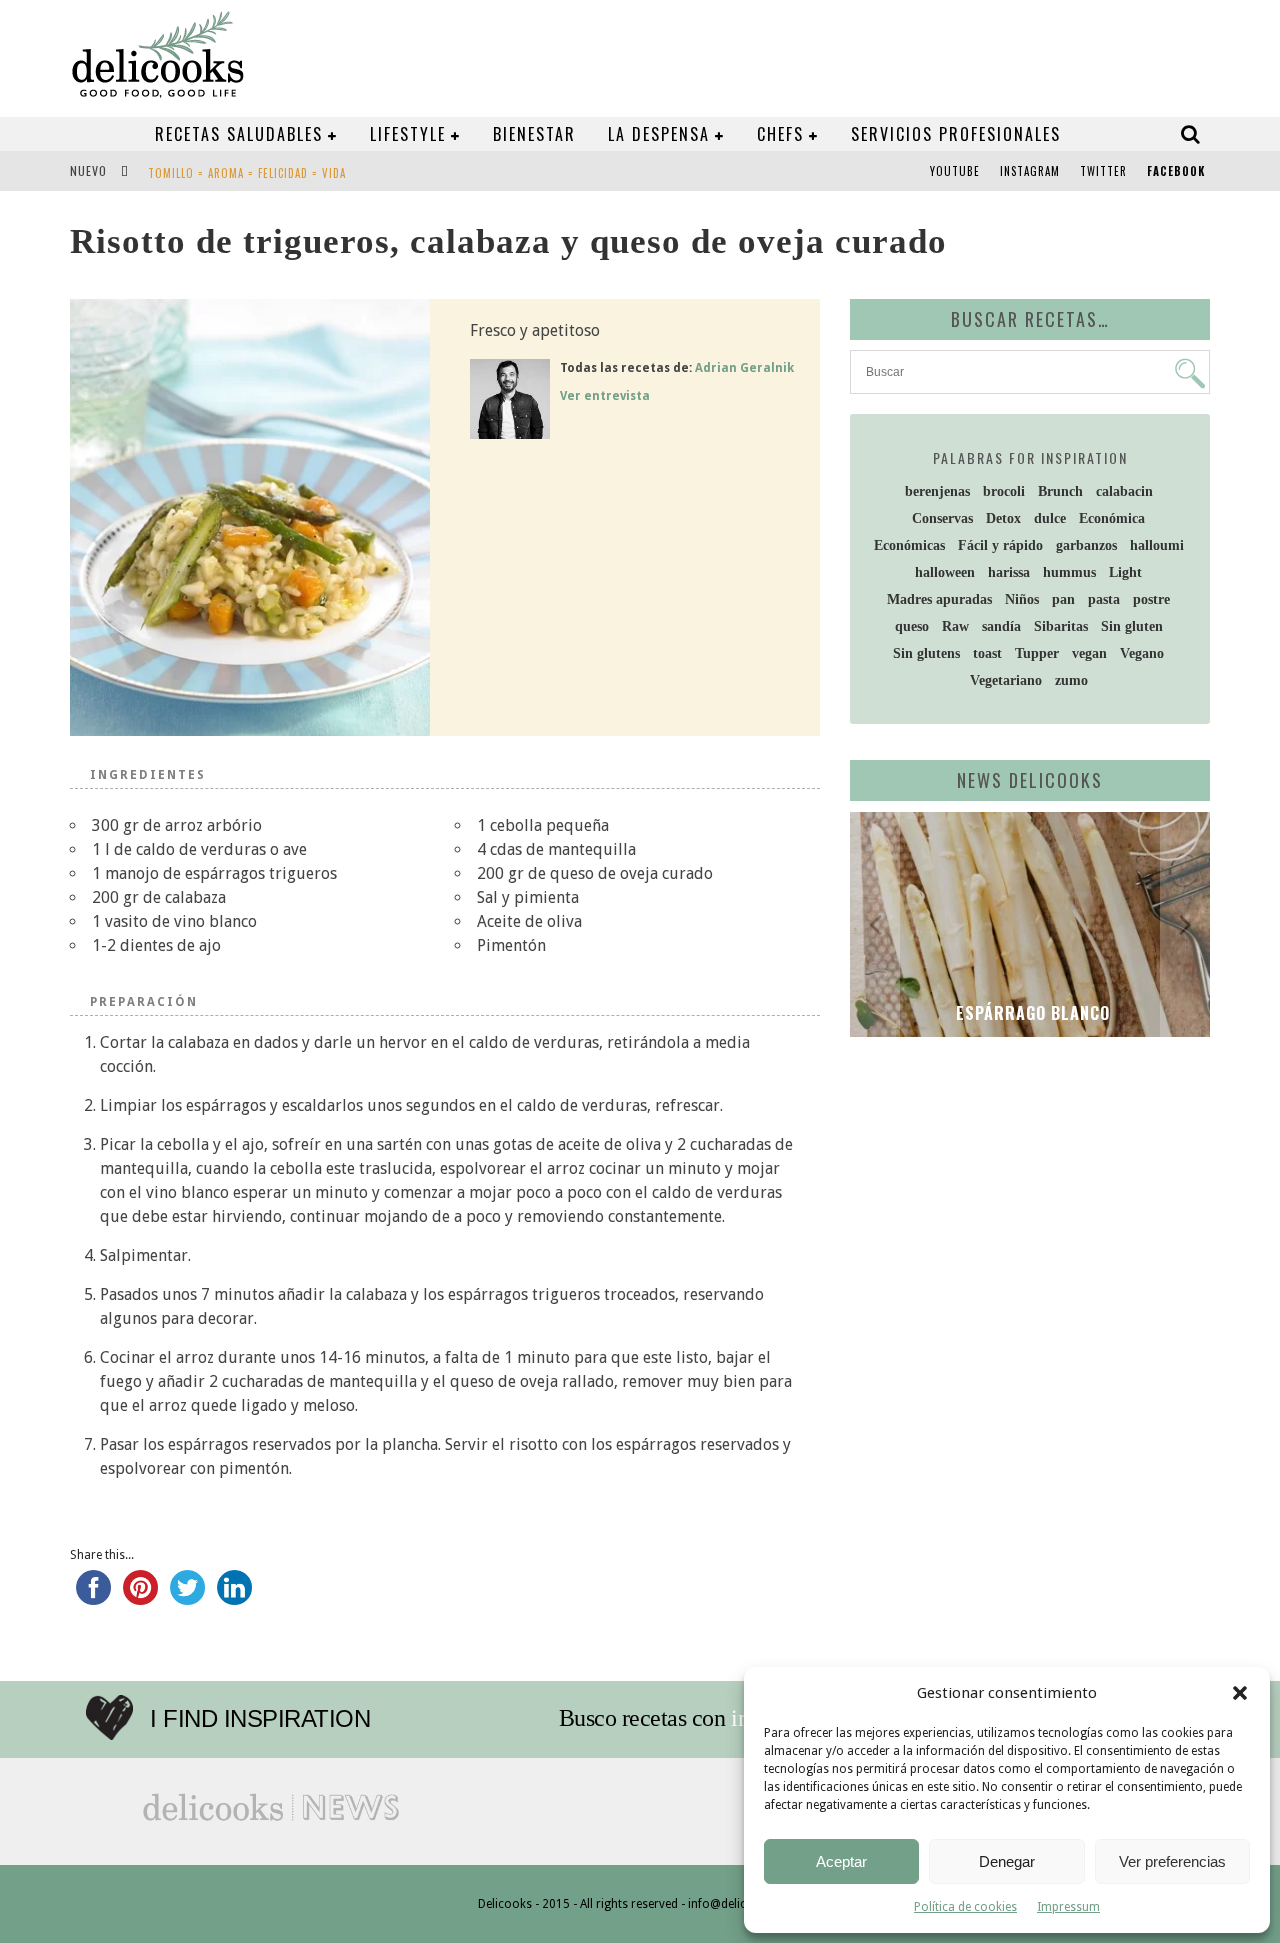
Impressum (1068, 1907)
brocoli (1004, 491)
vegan (1089, 653)
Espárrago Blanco (1030, 1013)
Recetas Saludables (239, 134)
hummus (1069, 572)
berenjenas (937, 491)
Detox (1003, 518)
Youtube (955, 171)
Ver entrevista (605, 396)
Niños (1022, 599)
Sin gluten (1132, 626)
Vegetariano (1006, 680)
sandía (1001, 626)
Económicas (909, 545)
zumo (1071, 680)
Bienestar (534, 134)
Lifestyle (408, 134)
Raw (955, 626)
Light (1125, 572)
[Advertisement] (1025, 1207)
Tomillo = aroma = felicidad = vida (247, 173)
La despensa (659, 134)
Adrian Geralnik (744, 368)
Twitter (1103, 171)
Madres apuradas (939, 599)
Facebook (1176, 171)
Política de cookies (965, 1907)
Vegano (1142, 653)
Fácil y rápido (1000, 545)
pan (1063, 599)
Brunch (1060, 491)
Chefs (780, 134)
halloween (945, 572)
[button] (1240, 1693)
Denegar (1007, 1861)
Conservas (942, 518)
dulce (1050, 518)
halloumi (1157, 545)
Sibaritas (1061, 626)
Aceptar (841, 1861)
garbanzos (1086, 545)
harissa (1009, 572)
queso (912, 626)
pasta (1104, 599)
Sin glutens (926, 653)
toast (987, 653)
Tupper (1037, 653)
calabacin (1124, 491)
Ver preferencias (1172, 1861)
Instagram (1030, 171)
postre (1151, 599)
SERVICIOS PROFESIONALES (956, 134)
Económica (1112, 518)
